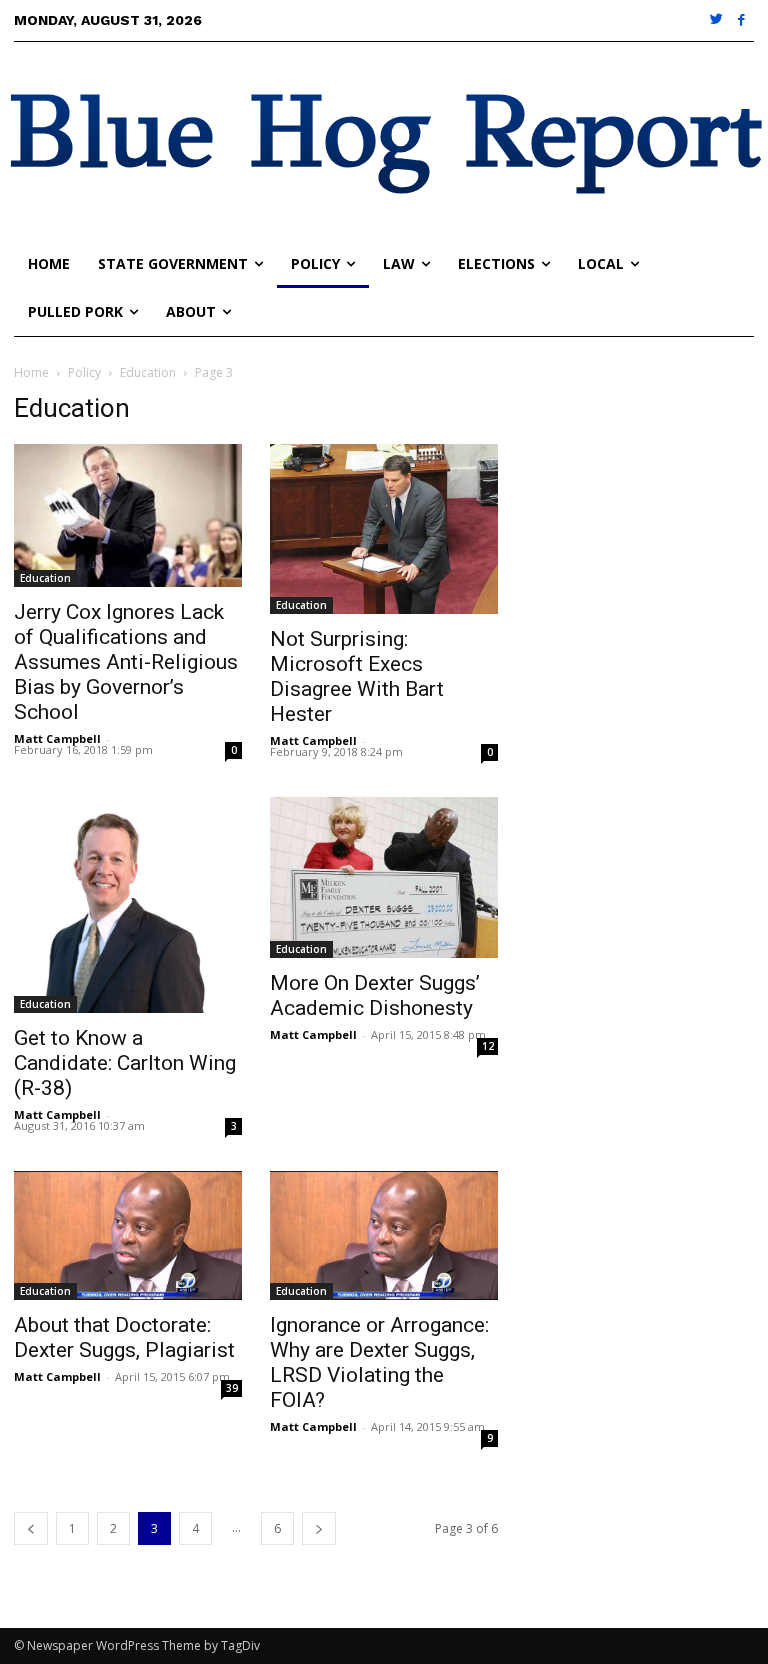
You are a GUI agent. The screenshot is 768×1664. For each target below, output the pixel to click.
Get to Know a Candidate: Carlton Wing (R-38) (125, 1063)
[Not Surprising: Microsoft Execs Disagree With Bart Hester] (384, 529)
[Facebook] (741, 20)
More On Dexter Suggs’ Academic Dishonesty (375, 995)
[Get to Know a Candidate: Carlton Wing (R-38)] (128, 905)
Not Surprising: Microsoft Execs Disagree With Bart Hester (357, 676)
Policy (84, 372)
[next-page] (319, 1528)
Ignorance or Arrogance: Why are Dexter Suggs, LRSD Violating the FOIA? (379, 1362)
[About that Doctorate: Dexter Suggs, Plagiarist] (128, 1235)
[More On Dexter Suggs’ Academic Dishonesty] (384, 877)
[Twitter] (717, 20)
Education (148, 372)
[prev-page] (31, 1528)
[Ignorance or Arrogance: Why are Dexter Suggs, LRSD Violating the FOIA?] (384, 1235)
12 (488, 1046)
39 (232, 1388)
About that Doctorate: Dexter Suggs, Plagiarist (124, 1337)
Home (31, 372)
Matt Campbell (57, 738)
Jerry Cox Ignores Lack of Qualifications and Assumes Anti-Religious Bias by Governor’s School (126, 662)
